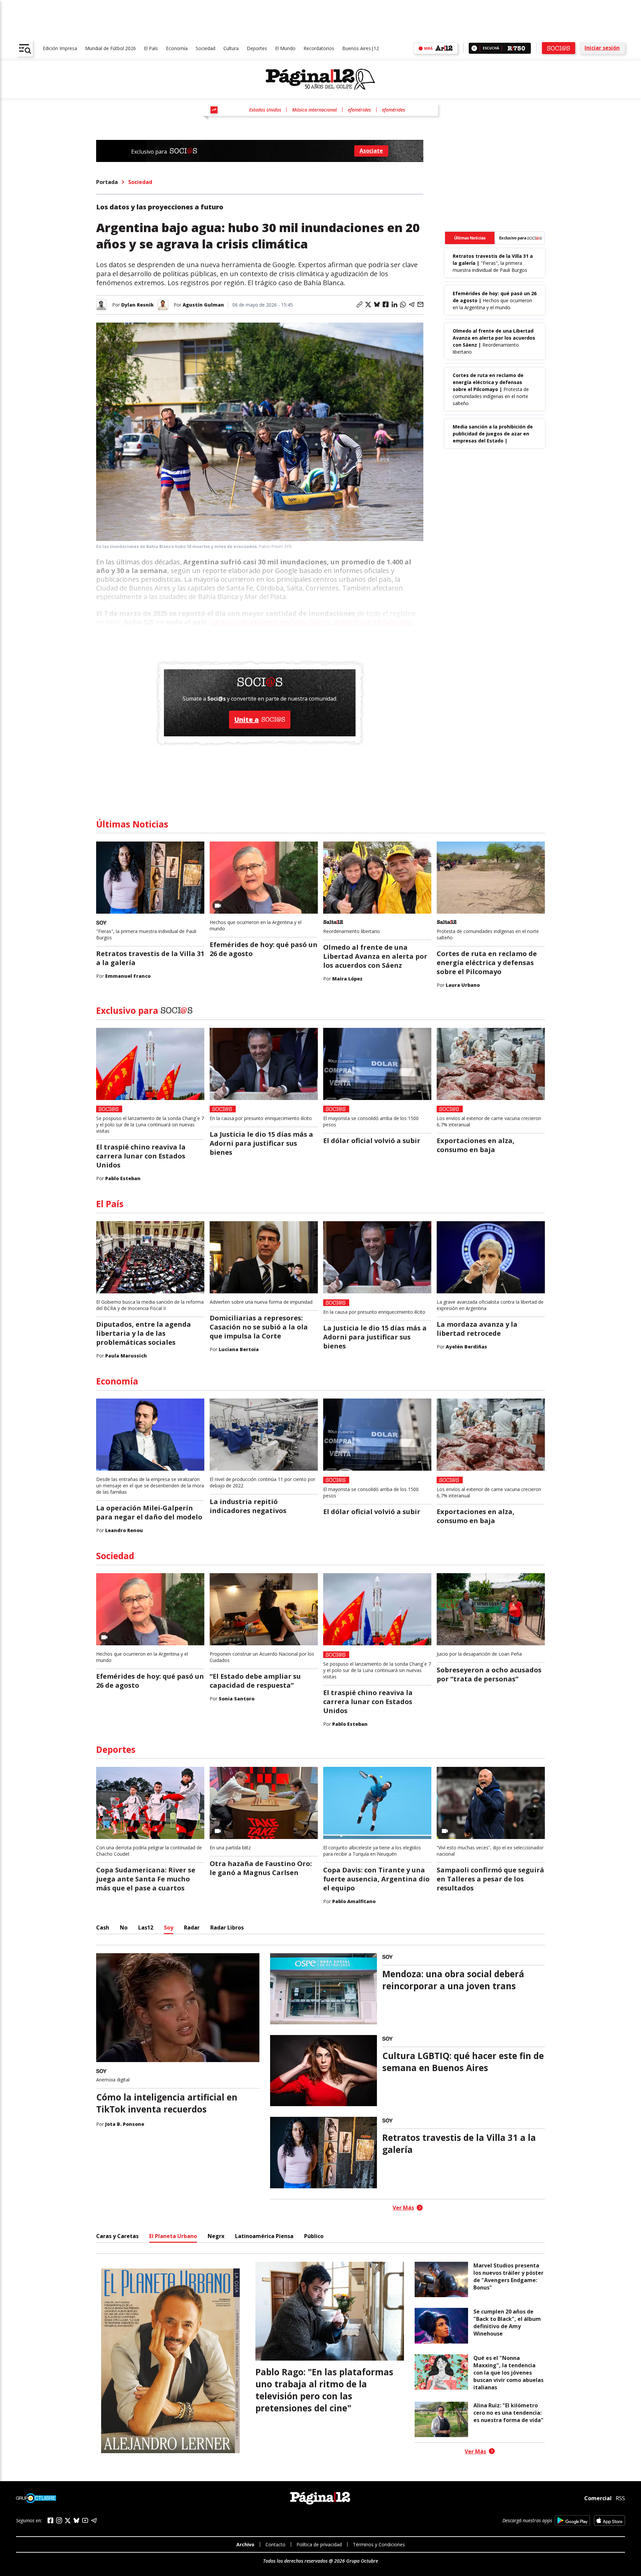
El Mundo (285, 48)
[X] (68, 2521)
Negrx (216, 2236)
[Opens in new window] (572, 2520)
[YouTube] (85, 2520)
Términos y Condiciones (379, 2544)
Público (314, 2236)
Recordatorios (319, 48)
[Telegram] (94, 2520)
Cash (103, 1927)
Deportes (257, 48)
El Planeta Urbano (173, 2236)
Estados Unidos (265, 110)
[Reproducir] (474, 48)
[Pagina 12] (320, 79)
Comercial (598, 2498)
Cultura (231, 48)
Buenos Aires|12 (361, 48)
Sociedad (205, 48)
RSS (620, 2498)
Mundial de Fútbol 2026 (111, 48)
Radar (192, 1927)
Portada (107, 182)
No (124, 1927)
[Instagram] (59, 2520)
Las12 (146, 1927)
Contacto (275, 2544)
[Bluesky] (76, 2520)
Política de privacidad (319, 2544)
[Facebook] (50, 2520)
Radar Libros (227, 1927)
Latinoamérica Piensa (264, 2236)
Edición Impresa (60, 48)
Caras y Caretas (117, 2236)
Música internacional (314, 110)
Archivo (245, 2544)
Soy (169, 1927)
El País (151, 48)
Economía (177, 48)
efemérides (359, 110)
